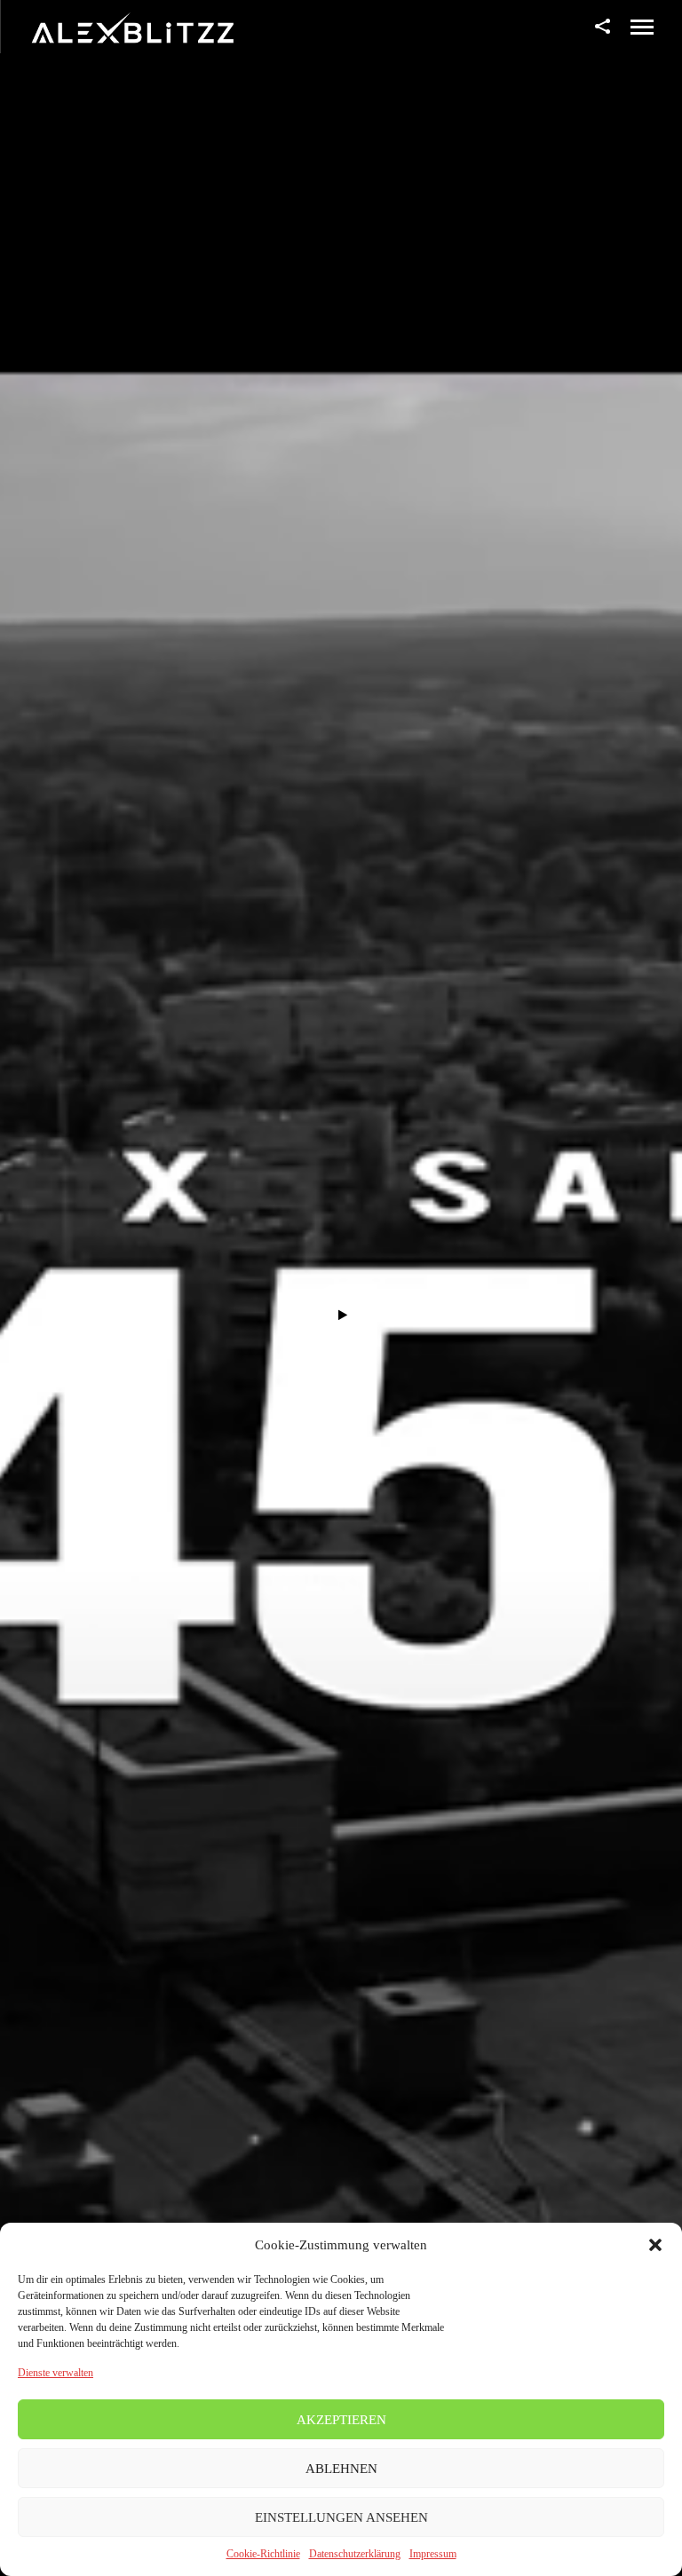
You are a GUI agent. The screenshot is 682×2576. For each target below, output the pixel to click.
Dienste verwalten (56, 2373)
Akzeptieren (341, 2420)
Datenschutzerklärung (355, 2554)
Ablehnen (341, 2469)
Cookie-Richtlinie (263, 2554)
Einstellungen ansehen (341, 2517)
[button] (655, 2245)
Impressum (433, 2554)
